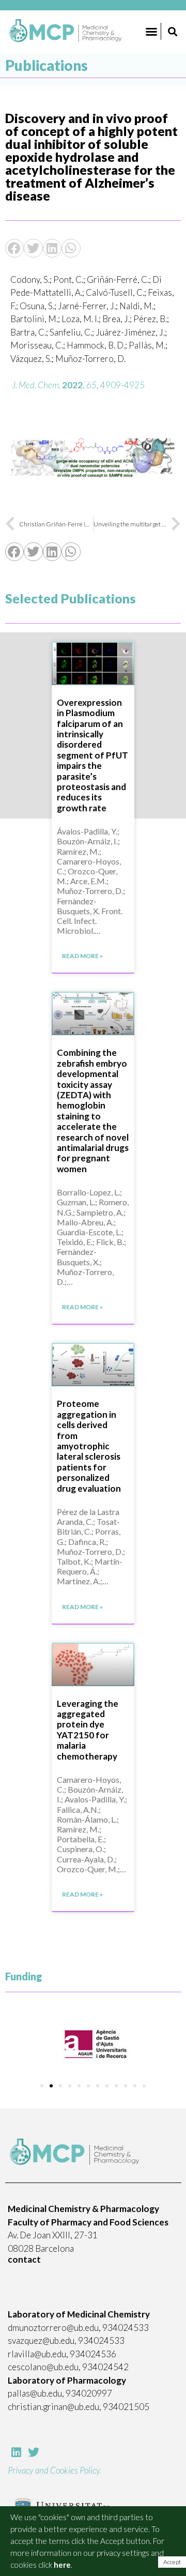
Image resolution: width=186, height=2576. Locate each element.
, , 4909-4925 (78, 385)
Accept (172, 2562)
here (62, 2565)
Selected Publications (71, 598)
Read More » (82, 956)
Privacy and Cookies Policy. (55, 2470)
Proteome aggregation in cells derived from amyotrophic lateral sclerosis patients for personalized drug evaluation (89, 1446)
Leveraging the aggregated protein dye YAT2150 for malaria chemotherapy (88, 1730)
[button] (151, 32)
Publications (47, 65)
